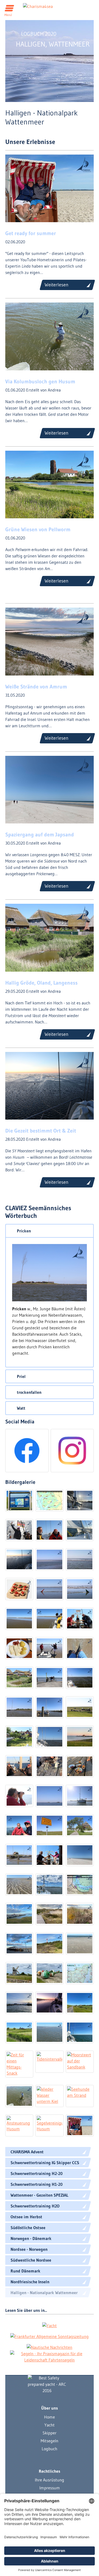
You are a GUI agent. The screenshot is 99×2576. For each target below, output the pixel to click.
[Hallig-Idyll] (80, 1737)
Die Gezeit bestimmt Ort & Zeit (41, 1131)
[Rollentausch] (49, 1530)
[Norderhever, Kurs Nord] (49, 1559)
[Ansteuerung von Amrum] (49, 1885)
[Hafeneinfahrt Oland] (19, 1707)
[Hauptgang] (80, 1766)
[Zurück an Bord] (49, 1855)
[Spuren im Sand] (19, 1885)
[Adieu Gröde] (49, 1678)
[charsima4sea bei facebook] (27, 1451)
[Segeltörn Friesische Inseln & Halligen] (49, 1501)
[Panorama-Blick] (19, 1914)
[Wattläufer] (80, 1855)
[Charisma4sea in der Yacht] (49, 2325)
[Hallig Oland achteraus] (49, 1737)
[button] (49, 1231)
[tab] (49, 1231)
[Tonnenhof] (49, 1973)
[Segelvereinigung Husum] (49, 2126)
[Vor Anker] (80, 2032)
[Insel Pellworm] (80, 1973)
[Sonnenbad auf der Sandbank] (80, 1559)
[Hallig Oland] (80, 1707)
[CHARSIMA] (80, 1944)
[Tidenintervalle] (49, 2062)
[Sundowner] (19, 1944)
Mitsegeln (49, 2441)
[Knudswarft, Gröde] (19, 1678)
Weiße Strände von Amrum (36, 687)
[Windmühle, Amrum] (19, 1973)
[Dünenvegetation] (80, 1914)
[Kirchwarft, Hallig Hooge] (80, 1825)
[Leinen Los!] (80, 1501)
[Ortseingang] (49, 1825)
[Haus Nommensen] (19, 1737)
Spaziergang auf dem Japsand (40, 835)
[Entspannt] (19, 1766)
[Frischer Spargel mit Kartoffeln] (19, 1648)
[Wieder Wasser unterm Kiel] (49, 2096)
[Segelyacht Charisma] (47, 2384)
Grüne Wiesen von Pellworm (38, 529)
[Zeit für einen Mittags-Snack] (19, 2064)
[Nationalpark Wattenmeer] (19, 1501)
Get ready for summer (31, 233)
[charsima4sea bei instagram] (72, 1451)
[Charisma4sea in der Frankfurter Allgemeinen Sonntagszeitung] (49, 2336)
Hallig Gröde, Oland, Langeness (41, 983)
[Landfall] (19, 1825)
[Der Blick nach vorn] (19, 1796)
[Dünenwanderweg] (49, 1914)
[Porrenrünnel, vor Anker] (19, 1559)
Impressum (50, 2488)
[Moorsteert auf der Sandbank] (80, 2062)
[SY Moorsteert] (80, 1796)
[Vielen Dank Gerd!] (80, 2126)
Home (49, 2417)
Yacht (49, 2425)
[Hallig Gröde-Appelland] (19, 1619)
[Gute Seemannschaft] (49, 1619)
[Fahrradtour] (80, 2003)
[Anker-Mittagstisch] (80, 1619)
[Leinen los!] (49, 2032)
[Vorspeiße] (49, 1766)
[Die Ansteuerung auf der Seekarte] (80, 1885)
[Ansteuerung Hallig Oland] (80, 1678)
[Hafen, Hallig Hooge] (19, 1855)
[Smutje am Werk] (19, 1589)
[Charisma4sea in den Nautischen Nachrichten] (49, 2347)
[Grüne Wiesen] (19, 2032)
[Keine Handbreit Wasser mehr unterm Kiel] (49, 1707)
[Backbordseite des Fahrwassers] (49, 1589)
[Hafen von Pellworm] (19, 2003)
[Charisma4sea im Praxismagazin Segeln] (50, 2357)
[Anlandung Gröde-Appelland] (49, 1648)
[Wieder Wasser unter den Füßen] (19, 1530)
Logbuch (49, 2449)
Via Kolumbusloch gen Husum (40, 381)
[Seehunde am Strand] (80, 2096)
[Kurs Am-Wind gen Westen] (80, 1530)
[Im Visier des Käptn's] (49, 1796)
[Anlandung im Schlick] (80, 1648)
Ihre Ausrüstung (49, 2480)
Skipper (49, 2433)
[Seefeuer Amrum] (49, 1944)
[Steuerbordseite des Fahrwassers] (80, 1589)
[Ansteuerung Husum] (19, 2126)
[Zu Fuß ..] (19, 2096)
